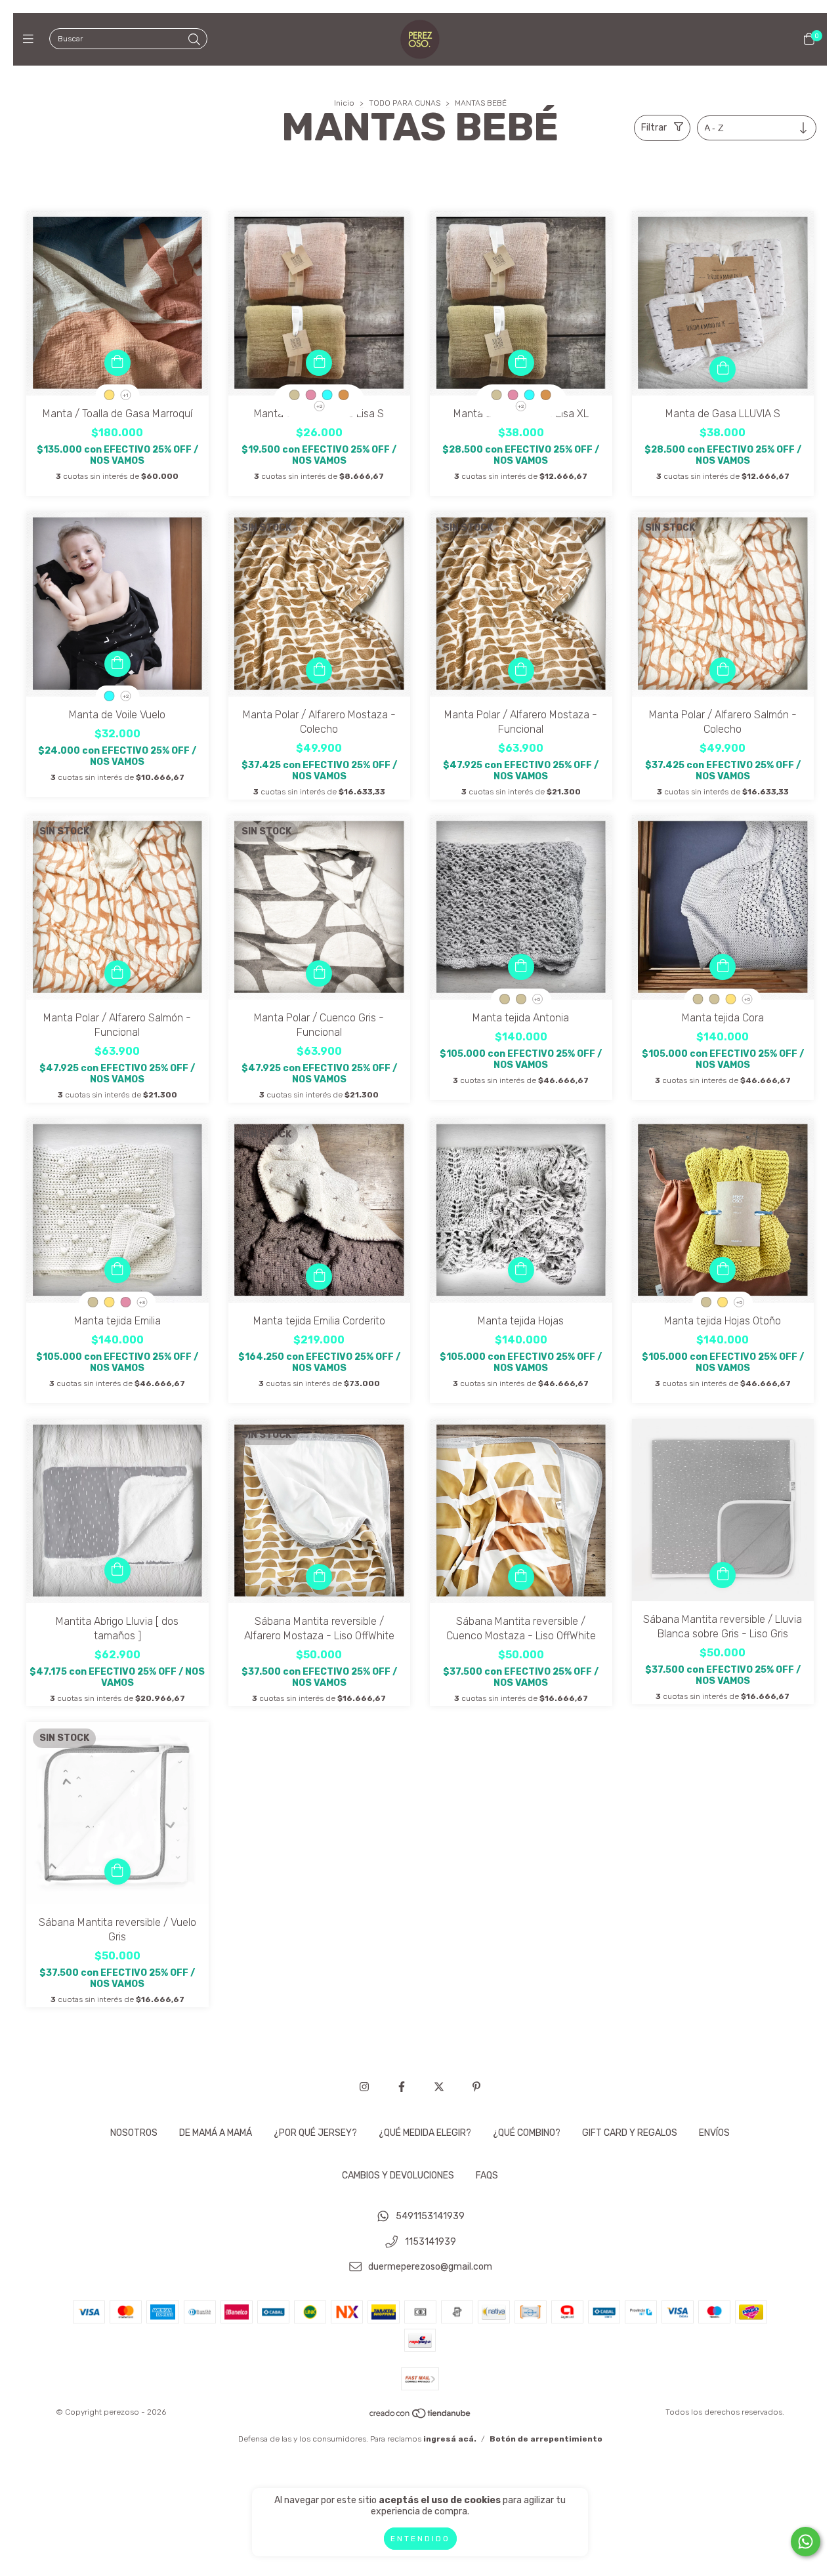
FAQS (487, 2176)
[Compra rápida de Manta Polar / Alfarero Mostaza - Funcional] (521, 670)
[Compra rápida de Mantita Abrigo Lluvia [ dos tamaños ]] (117, 1570)
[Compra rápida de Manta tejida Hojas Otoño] (723, 1270)
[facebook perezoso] (402, 2087)
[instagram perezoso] (364, 2087)
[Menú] (31, 39)
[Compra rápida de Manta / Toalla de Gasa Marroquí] (117, 363)
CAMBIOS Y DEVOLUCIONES (398, 2176)
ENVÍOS (714, 2133)
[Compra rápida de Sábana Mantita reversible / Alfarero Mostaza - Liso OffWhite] (319, 1577)
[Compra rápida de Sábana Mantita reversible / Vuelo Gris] (117, 1871)
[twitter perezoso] (439, 2087)
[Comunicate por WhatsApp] (806, 2542)
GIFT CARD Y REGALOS (630, 2133)
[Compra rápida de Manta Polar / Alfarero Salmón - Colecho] (723, 670)
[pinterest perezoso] (476, 2087)
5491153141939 (430, 2216)
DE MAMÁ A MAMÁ (216, 2133)
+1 (126, 395)
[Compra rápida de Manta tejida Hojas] (521, 1270)
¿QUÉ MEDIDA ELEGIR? (425, 2133)
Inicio (344, 103)
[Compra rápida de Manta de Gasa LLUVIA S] (723, 369)
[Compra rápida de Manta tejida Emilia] (117, 1270)
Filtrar (654, 128)
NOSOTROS (134, 2133)
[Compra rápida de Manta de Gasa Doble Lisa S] (319, 363)
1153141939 (430, 2242)
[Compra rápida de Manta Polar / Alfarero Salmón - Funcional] (117, 973)
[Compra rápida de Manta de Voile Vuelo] (117, 664)
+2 (319, 406)
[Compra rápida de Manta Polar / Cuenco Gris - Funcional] (319, 973)
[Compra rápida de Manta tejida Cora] (723, 967)
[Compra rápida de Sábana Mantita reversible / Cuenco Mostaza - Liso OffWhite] (521, 1577)
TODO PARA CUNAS (405, 103)
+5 (537, 999)
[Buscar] (194, 40)
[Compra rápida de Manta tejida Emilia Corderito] (319, 1277)
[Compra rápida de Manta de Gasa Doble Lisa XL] (521, 363)
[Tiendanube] (421, 2417)
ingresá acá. (450, 2439)
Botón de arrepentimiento (546, 2439)
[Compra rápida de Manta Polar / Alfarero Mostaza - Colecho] (319, 670)
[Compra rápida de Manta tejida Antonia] (521, 967)
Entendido (420, 2539)
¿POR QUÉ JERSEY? (315, 2133)
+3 (142, 1302)
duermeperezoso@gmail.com (430, 2267)
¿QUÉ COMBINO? (527, 2133)
